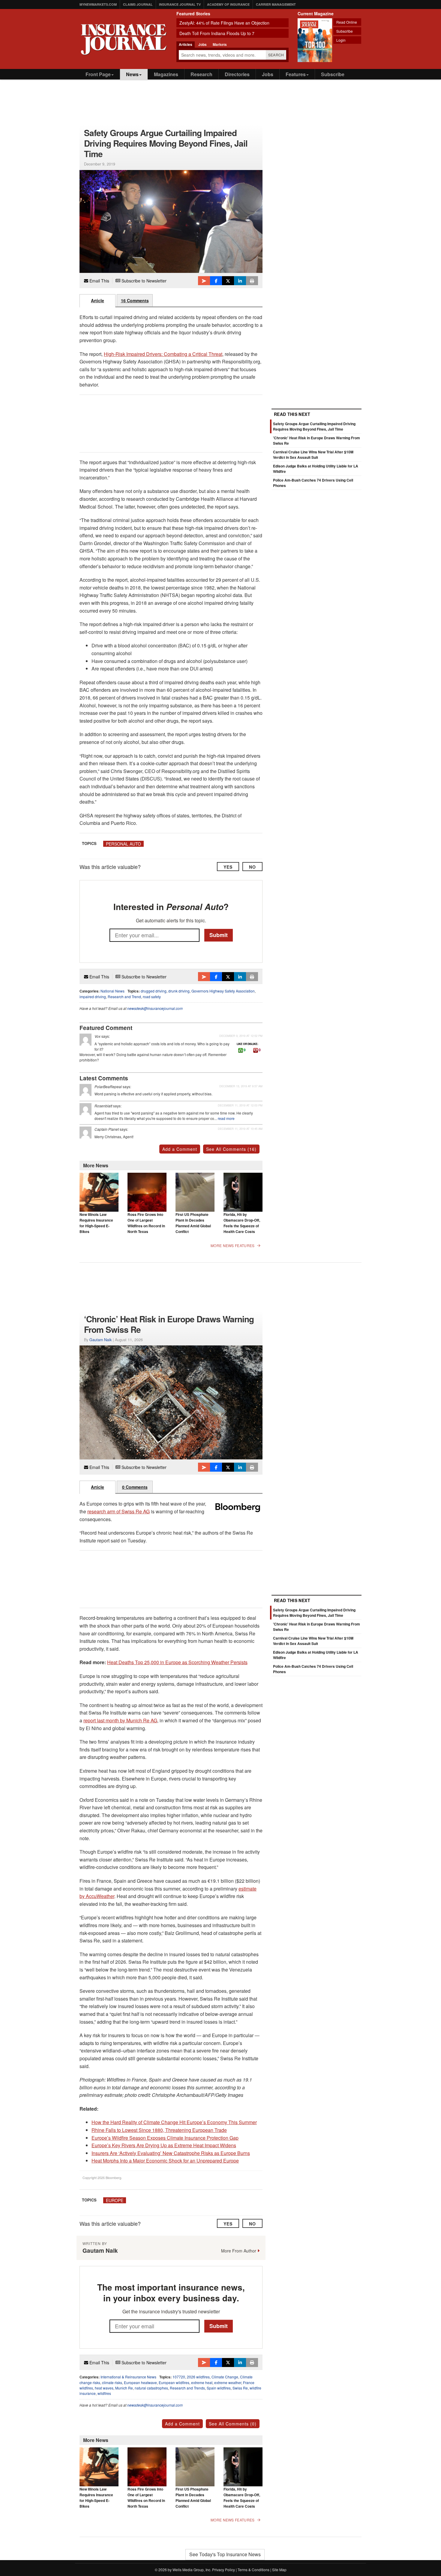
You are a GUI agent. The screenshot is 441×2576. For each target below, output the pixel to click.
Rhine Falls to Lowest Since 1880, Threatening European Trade (159, 2130)
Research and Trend (124, 997)
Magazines (166, 74)
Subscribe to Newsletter (143, 281)
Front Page (98, 74)
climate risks (112, 2382)
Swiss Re (240, 2388)
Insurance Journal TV (180, 4)
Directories (237, 74)
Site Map (279, 2570)
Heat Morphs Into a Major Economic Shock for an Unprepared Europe (165, 2161)
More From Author (239, 2251)
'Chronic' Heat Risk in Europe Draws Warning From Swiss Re (316, 1627)
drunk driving (179, 991)
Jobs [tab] (202, 44)
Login (341, 40)
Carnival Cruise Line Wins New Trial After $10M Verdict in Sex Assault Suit (313, 455)
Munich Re (124, 2388)
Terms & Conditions (253, 2570)
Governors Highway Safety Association (223, 991)
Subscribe (345, 31)
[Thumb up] (241, 1050)
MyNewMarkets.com (98, 4)
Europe (115, 2200)
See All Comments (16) (231, 1149)
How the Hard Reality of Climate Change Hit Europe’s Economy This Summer (174, 2122)
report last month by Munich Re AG (120, 1720)
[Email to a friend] (204, 281)
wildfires (104, 2393)
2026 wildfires (198, 2377)
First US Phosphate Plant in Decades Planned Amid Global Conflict (193, 1223)
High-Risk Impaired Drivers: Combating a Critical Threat (163, 354)
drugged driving (154, 991)
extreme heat (202, 2382)
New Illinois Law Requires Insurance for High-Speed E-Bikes (96, 1223)
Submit (219, 935)
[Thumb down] (256, 1050)
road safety (152, 997)
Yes (228, 867)
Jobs (268, 74)
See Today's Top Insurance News (225, 2554)
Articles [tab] (186, 44)
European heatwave (140, 2382)
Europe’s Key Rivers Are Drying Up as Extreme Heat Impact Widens (164, 2145)
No (252, 867)
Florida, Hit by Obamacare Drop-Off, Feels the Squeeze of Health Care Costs (242, 1223)
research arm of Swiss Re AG (118, 1511)
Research (201, 74)
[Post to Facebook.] (216, 281)
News (132, 74)
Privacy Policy (223, 2570)
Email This (99, 281)
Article (97, 300)
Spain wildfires (219, 2388)
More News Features (232, 1246)
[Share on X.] (228, 281)
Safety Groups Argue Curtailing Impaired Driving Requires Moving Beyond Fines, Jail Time (314, 426)
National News (112, 991)
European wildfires (174, 2382)
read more (226, 1118)
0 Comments (135, 1487)
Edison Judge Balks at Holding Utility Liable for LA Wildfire (316, 1655)
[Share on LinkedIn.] (240, 281)
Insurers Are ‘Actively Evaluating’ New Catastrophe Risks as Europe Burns (171, 2153)
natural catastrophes (151, 2388)
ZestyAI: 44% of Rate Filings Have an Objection (224, 23)
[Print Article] (252, 281)
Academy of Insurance (228, 4)
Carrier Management (276, 4)
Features (296, 74)
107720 (179, 2377)
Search (276, 55)
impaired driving (93, 997)
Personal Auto (123, 844)
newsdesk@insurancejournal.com (155, 1008)
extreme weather (228, 2382)
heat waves (104, 2388)
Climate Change (225, 2377)
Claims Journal (138, 4)
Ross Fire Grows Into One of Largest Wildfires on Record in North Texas (146, 1223)
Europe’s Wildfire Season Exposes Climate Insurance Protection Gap (165, 2138)
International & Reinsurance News (128, 2377)
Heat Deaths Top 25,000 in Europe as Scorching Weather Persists (177, 1662)
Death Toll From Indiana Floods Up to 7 (217, 33)
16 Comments (135, 300)
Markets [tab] (220, 44)
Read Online (347, 22)
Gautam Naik (100, 1340)
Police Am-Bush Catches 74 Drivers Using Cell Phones (313, 1669)
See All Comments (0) (233, 2424)
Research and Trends (187, 2388)
